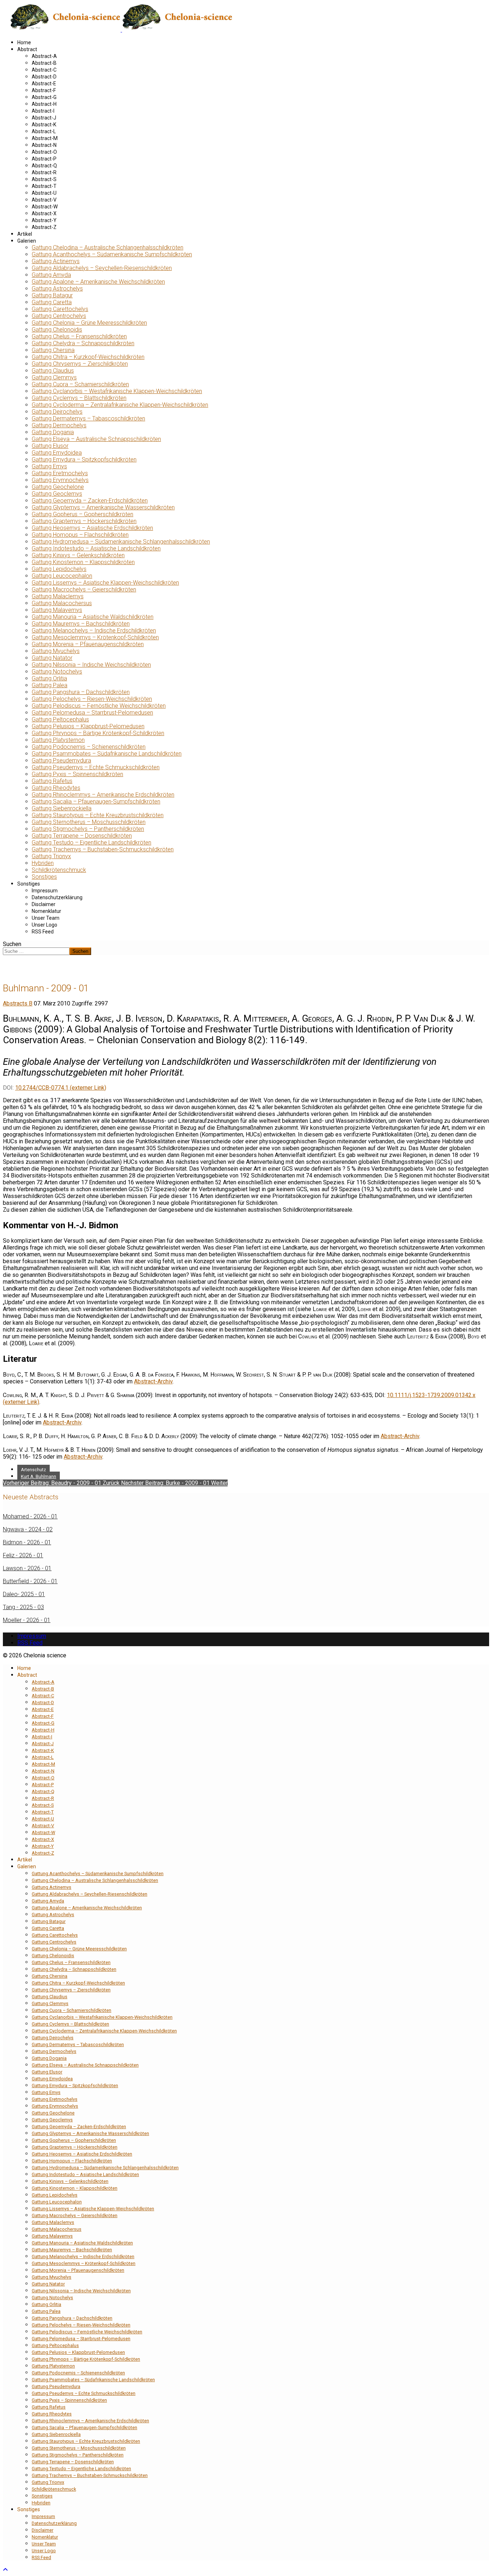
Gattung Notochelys (57, 672)
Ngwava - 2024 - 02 (28, 1529)
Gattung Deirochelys (57, 412)
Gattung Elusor (50, 446)
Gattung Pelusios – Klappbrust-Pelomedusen (88, 726)
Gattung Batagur (52, 295)
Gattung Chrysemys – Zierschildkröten (80, 364)
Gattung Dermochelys (59, 425)
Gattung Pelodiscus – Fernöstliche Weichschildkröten (99, 706)
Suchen (12, 944)
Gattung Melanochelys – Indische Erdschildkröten (94, 631)
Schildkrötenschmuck (59, 870)
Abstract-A (44, 56)
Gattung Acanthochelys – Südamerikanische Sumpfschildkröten (112, 254)
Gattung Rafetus (52, 781)
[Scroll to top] (5, 2570)
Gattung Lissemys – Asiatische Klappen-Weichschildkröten (105, 583)
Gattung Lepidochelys (59, 569)
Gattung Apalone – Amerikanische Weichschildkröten (98, 282)
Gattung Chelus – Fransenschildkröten (79, 336)
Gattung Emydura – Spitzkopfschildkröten (84, 460)
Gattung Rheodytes (56, 788)
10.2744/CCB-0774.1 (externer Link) (61, 1088)
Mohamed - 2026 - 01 (30, 1516)
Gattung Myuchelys (56, 651)
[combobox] (36, 951)
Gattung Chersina (53, 350)
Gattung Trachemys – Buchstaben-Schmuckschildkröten (103, 849)
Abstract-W (45, 207)
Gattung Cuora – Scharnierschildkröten (80, 384)
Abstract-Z (44, 227)
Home (24, 42)
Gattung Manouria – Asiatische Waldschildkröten (93, 617)
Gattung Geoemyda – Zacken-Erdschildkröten (90, 501)
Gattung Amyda (51, 275)
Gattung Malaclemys (58, 596)
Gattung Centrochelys (59, 316)
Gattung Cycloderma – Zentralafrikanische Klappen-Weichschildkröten (120, 405)
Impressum (45, 891)
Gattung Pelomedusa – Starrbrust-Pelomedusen (92, 713)
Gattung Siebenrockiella (62, 808)
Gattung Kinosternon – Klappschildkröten (83, 562)
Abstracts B (18, 1003)
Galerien (27, 241)
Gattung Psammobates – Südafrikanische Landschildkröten (107, 754)
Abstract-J (44, 118)
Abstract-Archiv (153, 1381)
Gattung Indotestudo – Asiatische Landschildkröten (96, 548)
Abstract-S (44, 179)
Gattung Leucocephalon (62, 576)
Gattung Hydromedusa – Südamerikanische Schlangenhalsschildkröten (121, 542)
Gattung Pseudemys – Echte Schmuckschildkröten (96, 767)
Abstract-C (44, 70)
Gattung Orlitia (49, 678)
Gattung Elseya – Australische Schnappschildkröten (96, 439)
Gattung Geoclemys (57, 494)
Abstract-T (44, 186)
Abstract (27, 49)
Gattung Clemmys (54, 377)
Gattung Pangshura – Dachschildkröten (81, 692)
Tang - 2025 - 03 (23, 1607)
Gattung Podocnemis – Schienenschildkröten (89, 747)
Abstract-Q (44, 166)
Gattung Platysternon (58, 740)
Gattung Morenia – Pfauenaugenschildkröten (88, 644)
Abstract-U (44, 193)
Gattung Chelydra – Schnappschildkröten (83, 343)
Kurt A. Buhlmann (39, 1476)
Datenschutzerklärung (57, 897)
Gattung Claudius (53, 371)
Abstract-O (44, 152)
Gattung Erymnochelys (60, 480)
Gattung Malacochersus (62, 603)
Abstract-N (44, 145)
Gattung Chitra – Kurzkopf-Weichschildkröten (88, 357)
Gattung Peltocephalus (60, 719)
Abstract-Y (44, 220)
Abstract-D (44, 77)
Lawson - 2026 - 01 (27, 1568)
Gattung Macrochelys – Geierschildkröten (84, 589)
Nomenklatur (46, 911)
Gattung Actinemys (56, 261)
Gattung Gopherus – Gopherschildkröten (82, 514)
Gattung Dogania (53, 432)
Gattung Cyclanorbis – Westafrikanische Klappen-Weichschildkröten (117, 391)
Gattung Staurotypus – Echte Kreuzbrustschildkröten (98, 815)
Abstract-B (44, 63)
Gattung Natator (52, 658)
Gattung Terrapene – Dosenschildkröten (82, 836)
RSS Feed (43, 932)
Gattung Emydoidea (57, 453)
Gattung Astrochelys (57, 289)
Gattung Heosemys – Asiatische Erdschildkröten (92, 528)
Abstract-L (44, 131)
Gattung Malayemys (57, 610)
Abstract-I (43, 111)
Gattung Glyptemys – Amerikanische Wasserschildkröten (103, 507)
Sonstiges (44, 877)
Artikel (25, 234)
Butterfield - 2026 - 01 (30, 1581)
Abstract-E (44, 84)
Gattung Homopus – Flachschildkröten (80, 535)
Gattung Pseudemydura (61, 760)
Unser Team (46, 918)
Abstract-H (44, 104)
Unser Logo (44, 925)
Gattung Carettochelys (60, 309)
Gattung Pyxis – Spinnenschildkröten (77, 774)
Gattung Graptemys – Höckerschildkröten (84, 521)
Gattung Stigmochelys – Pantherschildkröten (88, 829)
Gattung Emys (49, 466)
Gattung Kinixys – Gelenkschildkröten (78, 555)
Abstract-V (44, 200)
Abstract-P (44, 159)
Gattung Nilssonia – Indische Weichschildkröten (91, 665)
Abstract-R (44, 172)
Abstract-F (44, 90)
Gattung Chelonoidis (57, 330)
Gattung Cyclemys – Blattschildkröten (79, 398)
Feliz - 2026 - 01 (23, 1555)
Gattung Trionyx (51, 856)
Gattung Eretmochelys (60, 473)
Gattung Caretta (52, 302)
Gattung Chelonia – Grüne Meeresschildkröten (89, 323)
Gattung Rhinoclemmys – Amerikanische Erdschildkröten (103, 795)
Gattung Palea (50, 685)
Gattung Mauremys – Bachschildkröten (81, 624)
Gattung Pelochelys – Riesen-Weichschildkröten (92, 699)
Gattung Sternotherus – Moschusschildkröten (89, 822)
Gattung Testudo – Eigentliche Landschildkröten (91, 843)
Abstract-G (44, 97)
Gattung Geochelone (58, 487)
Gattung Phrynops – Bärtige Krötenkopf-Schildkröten (98, 733)
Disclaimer (44, 904)
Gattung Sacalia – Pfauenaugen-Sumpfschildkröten (96, 801)
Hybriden (43, 863)
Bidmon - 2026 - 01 (27, 1542)
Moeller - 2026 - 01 (27, 1620)
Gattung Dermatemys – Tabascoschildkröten (88, 418)
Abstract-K (44, 125)
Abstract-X (44, 213)
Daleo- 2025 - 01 (24, 1594)
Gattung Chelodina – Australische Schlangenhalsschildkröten (108, 247)
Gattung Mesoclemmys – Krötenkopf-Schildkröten (95, 637)
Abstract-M (45, 138)
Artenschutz (33, 1470)
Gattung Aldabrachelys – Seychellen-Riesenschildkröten (102, 268)
